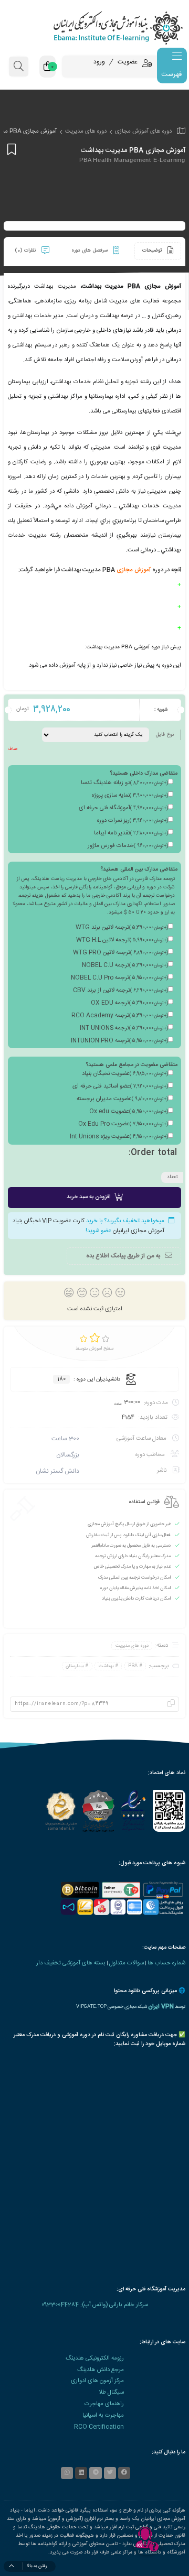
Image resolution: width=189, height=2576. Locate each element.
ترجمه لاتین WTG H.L (122, 940)
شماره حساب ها (166, 1963)
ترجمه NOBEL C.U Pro (119, 978)
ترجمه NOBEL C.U (125, 965)
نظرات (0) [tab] (26, 251)
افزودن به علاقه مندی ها (10, 149)
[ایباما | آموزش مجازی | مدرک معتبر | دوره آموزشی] (94, 28)
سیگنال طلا (111, 2392)
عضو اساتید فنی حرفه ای (120, 1086)
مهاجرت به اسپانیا (103, 2415)
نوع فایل (165, 735)
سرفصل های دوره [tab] (90, 251)
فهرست (171, 74)
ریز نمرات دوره (133, 821)
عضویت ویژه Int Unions (119, 1137)
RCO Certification (99, 2427)
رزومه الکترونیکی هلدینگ (95, 2358)
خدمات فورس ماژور (128, 846)
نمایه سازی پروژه (130, 796)
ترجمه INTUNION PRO (119, 1041)
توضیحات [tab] (153, 251)
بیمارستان (75, 1666)
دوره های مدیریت (86, 131)
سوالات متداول (127, 1963)
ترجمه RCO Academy (120, 1016)
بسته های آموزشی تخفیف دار (71, 1963)
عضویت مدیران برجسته (122, 1099)
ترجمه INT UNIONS (124, 1028)
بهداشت (106, 1666)
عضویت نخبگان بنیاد (125, 1074)
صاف (13, 749)
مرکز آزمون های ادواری (97, 2381)
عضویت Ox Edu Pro (123, 1124)
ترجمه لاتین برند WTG (122, 928)
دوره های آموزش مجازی (143, 131)
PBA (133, 1666)
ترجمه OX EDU (129, 1003)
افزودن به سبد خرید (88, 1197)
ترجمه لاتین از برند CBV (120, 991)
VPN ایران (161, 2007)
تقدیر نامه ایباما (131, 833)
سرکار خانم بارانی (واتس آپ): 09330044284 (95, 2305)
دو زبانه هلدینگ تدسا (124, 783)
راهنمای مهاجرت (104, 2404)
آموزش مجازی (134, 570)
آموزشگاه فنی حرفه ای (123, 808)
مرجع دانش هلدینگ (101, 2370)
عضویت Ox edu (129, 1112)
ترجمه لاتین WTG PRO (120, 953)
